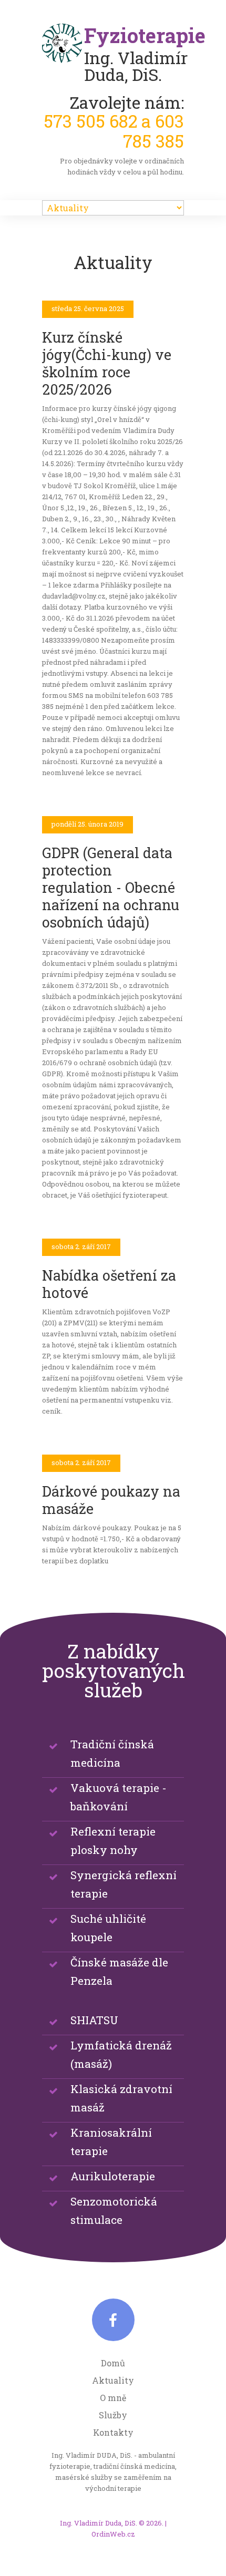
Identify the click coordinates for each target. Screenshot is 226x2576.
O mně (113, 2398)
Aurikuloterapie (113, 2176)
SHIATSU (94, 2020)
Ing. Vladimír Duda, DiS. (99, 2523)
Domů (113, 2363)
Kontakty (113, 2432)
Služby (113, 2415)
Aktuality (113, 2380)
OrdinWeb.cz (113, 2534)
